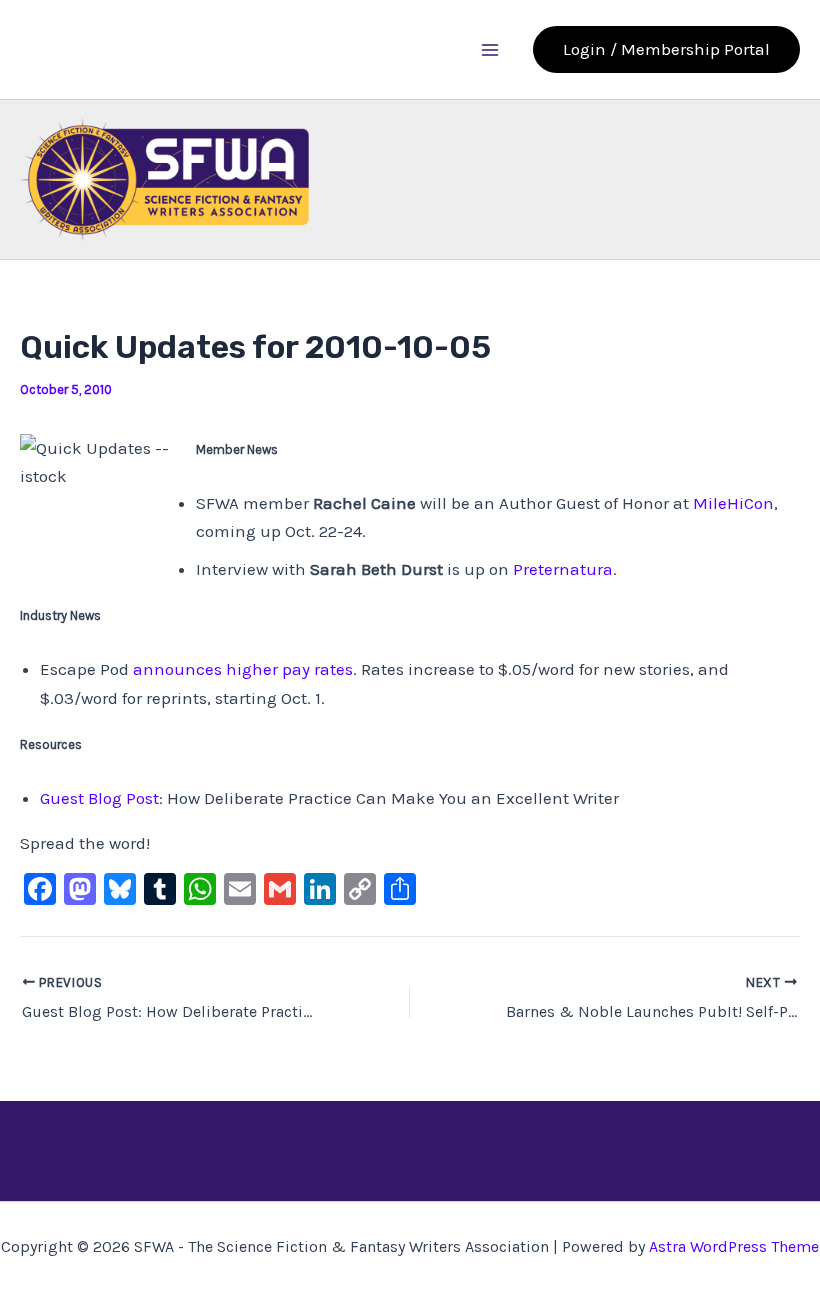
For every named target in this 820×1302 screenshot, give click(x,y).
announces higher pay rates (243, 669)
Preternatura (563, 569)
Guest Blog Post (99, 798)
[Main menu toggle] (491, 50)
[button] (666, 49)
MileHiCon (733, 503)
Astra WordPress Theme (734, 1246)
